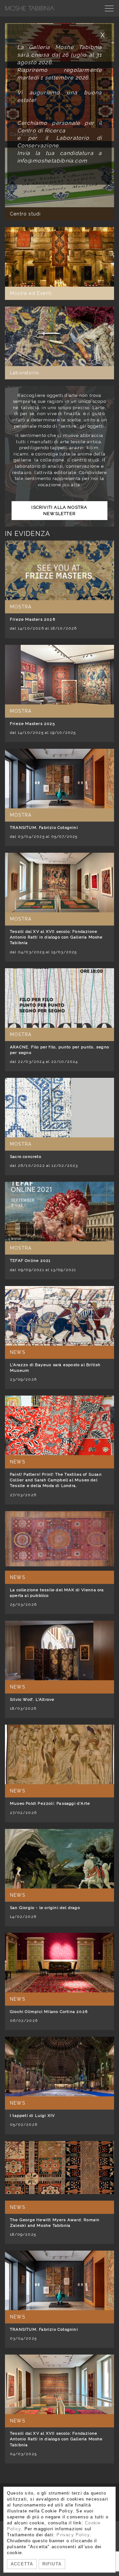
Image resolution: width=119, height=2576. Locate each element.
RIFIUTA (52, 2564)
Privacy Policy (73, 2535)
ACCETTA (22, 2564)
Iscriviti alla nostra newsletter (59, 510)
